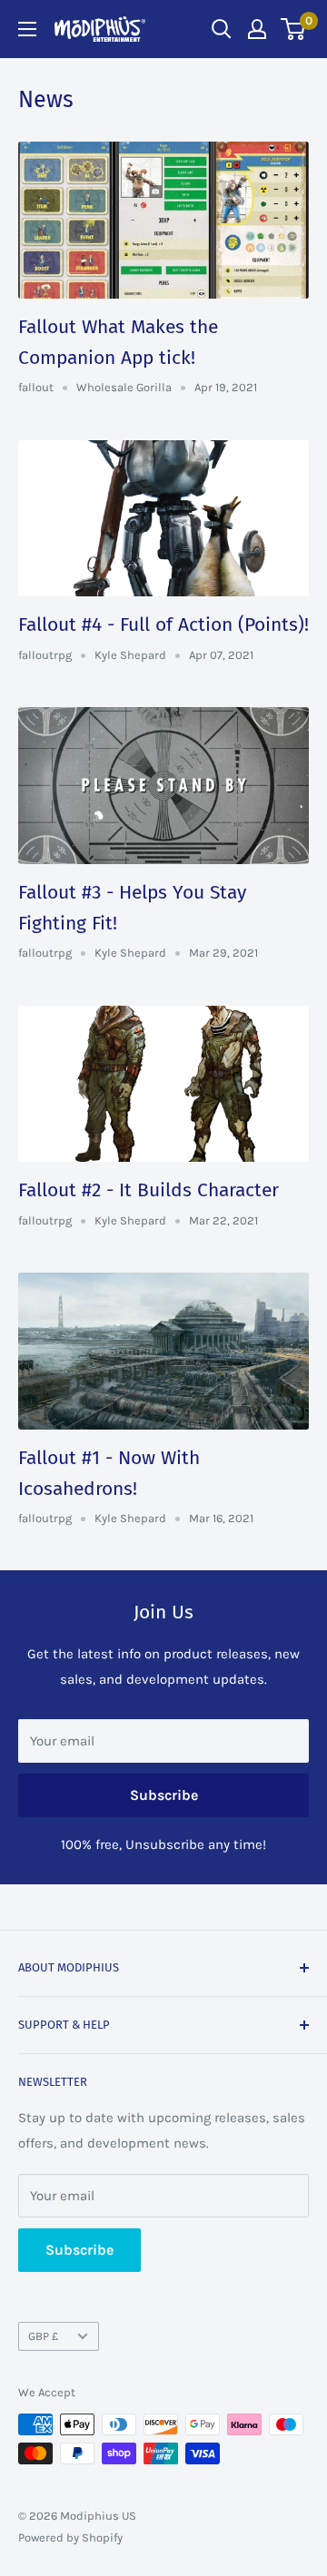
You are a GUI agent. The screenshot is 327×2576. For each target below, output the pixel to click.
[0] (294, 29)
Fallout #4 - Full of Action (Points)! (163, 624)
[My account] (257, 29)
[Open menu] (27, 29)
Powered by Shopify (70, 2537)
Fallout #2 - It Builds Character (149, 1190)
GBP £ (43, 2336)
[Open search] (222, 29)
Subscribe (164, 1795)
